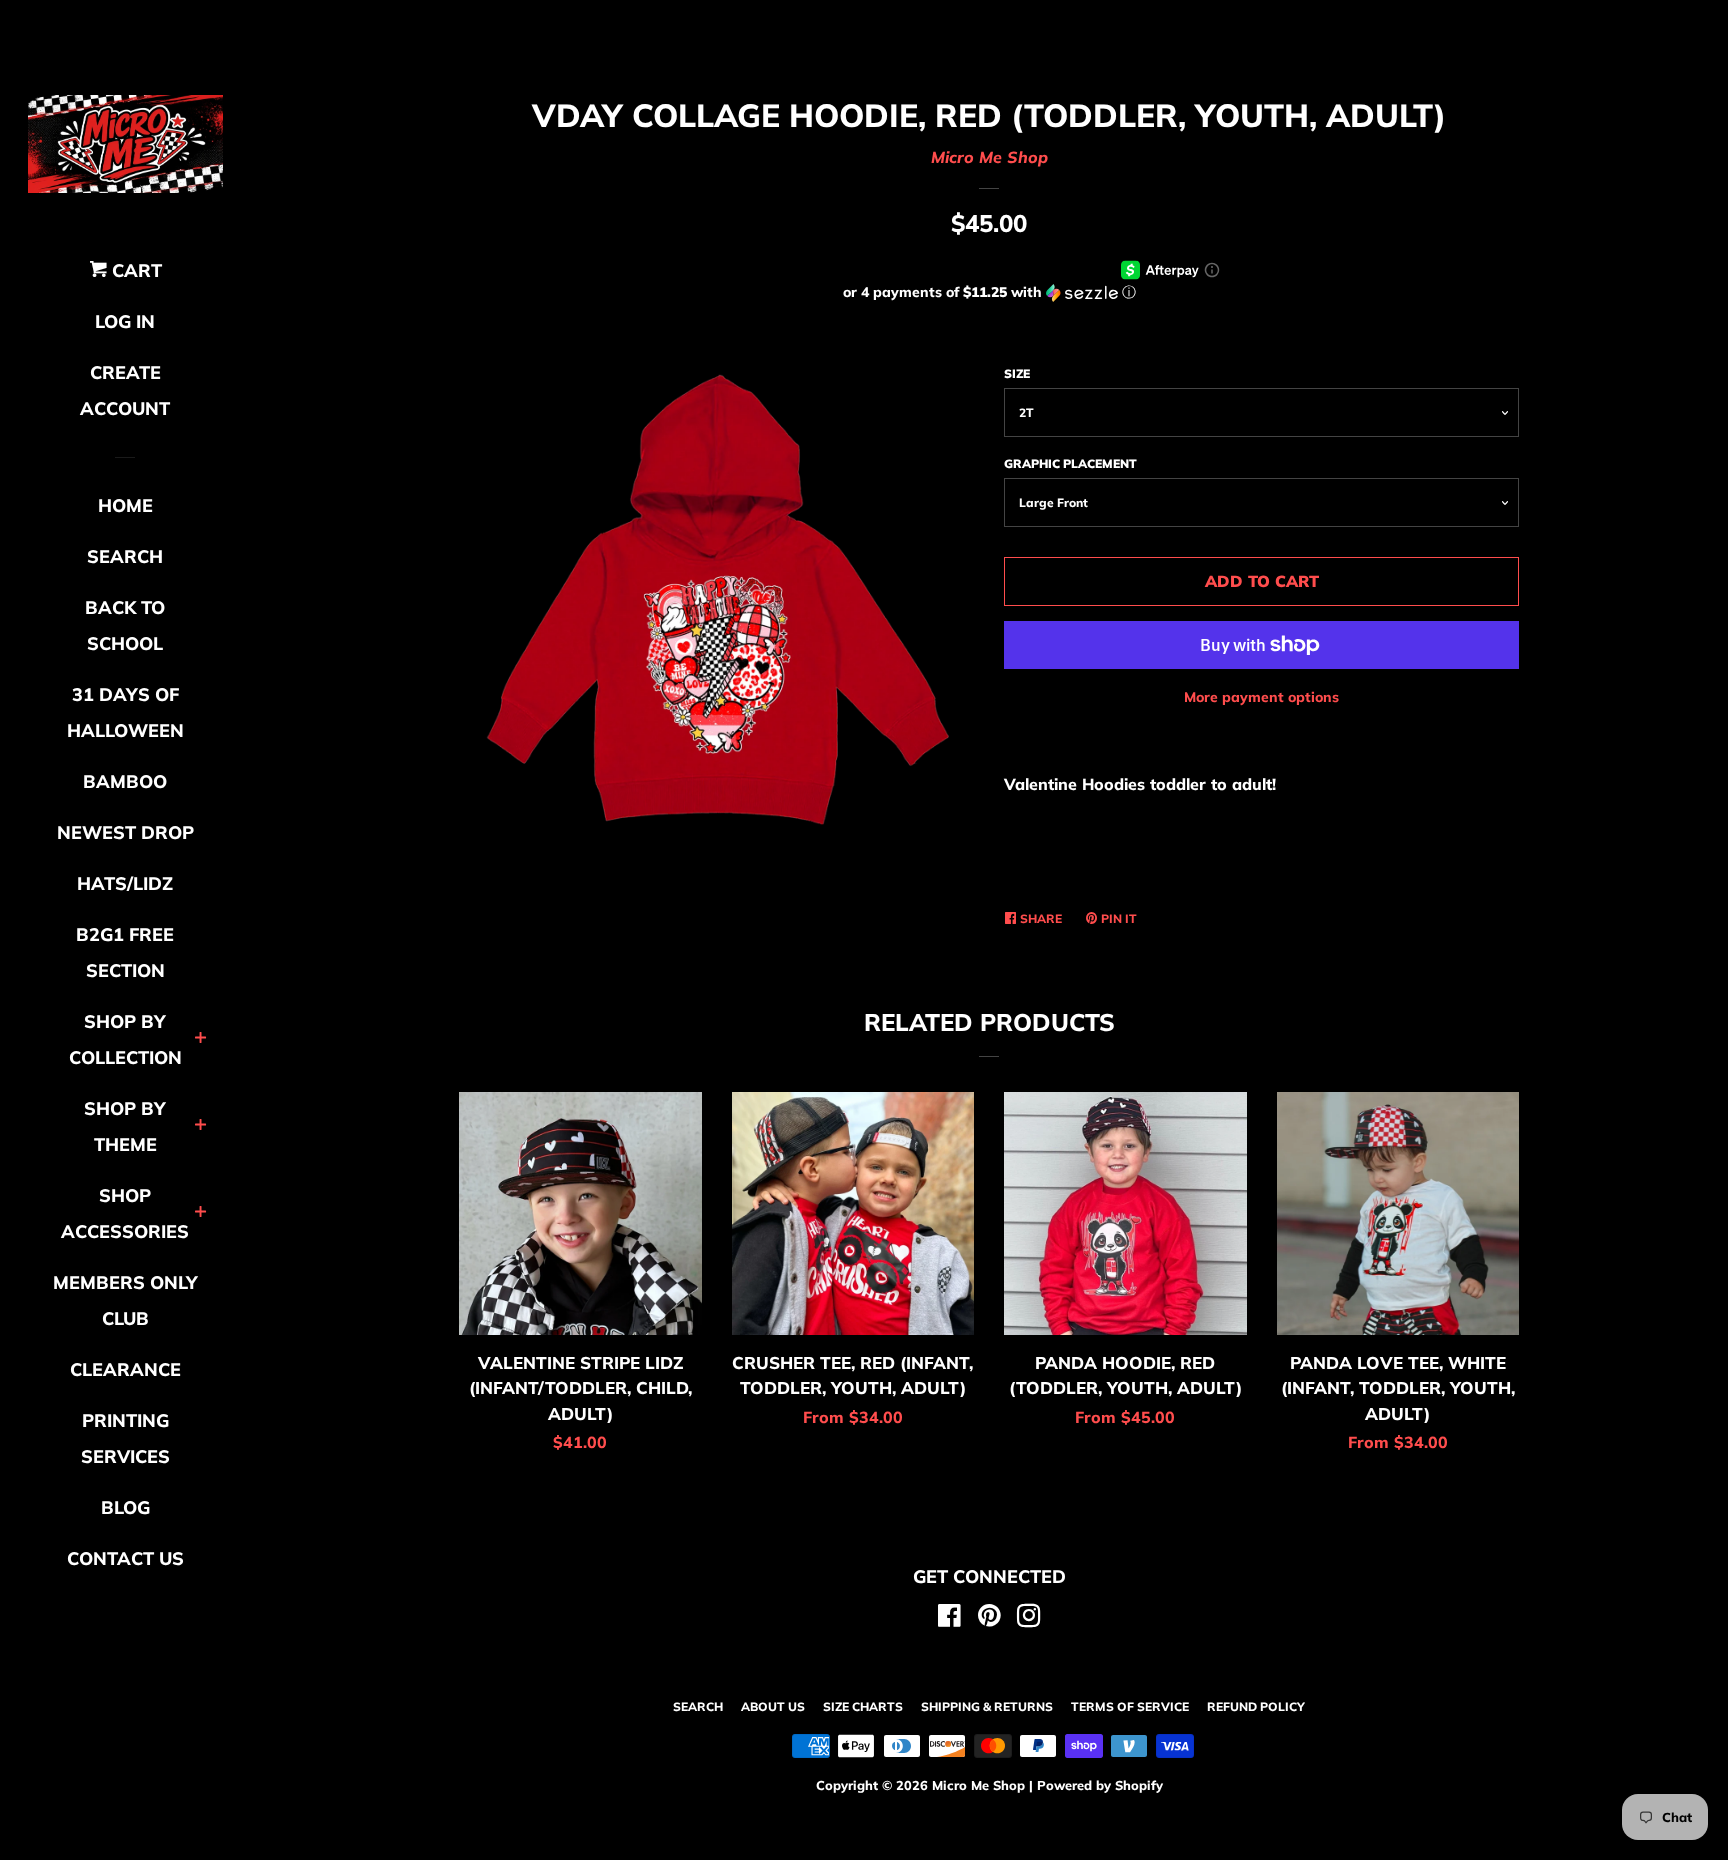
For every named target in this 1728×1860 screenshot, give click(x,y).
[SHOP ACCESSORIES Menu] (200, 1213)
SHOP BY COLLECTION (125, 1039)
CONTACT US (125, 1558)
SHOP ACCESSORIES (125, 1213)
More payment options (1261, 697)
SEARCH (125, 556)
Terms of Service (1130, 1706)
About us (773, 1706)
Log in (125, 321)
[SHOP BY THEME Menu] (200, 1126)
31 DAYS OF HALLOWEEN (125, 712)
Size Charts (863, 1706)
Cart (134, 270)
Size (1017, 373)
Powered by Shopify (1100, 1785)
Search (698, 1706)
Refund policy (1256, 1706)
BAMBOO (125, 781)
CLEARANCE (125, 1369)
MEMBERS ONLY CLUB (125, 1300)
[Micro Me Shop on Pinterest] (989, 1619)
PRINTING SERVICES (125, 1438)
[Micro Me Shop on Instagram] (1029, 1619)
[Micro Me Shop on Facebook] (949, 1619)
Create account (125, 390)
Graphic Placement (1070, 463)
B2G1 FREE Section (125, 952)
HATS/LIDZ (125, 883)
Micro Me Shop (989, 157)
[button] (989, 292)
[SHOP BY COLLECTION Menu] (200, 1039)
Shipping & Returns (987, 1706)
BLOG (125, 1507)
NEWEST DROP (125, 832)
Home (125, 505)
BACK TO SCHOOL (125, 625)
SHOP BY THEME (125, 1126)
